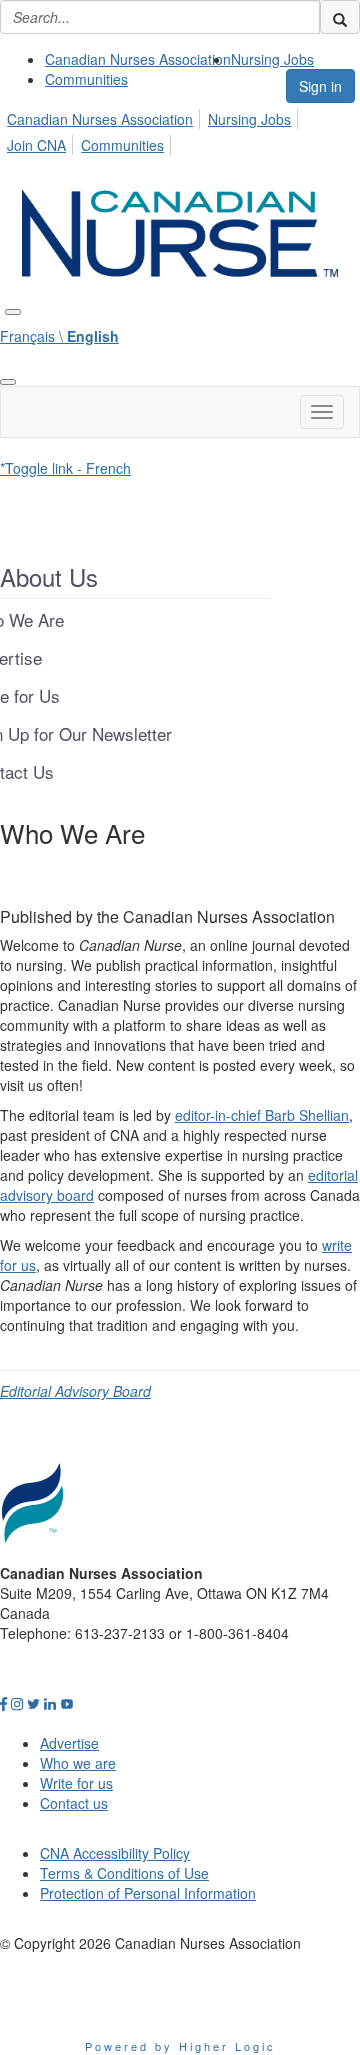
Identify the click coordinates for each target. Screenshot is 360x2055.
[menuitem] (138, 59)
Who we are (78, 1763)
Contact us (74, 1803)
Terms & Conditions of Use (124, 1873)
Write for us (76, 1783)
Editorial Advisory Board (75, 1391)
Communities (86, 79)
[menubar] (180, 129)
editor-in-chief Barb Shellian (262, 1115)
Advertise (69, 1743)
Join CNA (36, 145)
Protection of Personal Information (148, 1893)
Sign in (320, 86)
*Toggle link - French (65, 468)
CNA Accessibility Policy (115, 1853)
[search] (340, 17)
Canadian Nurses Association (138, 59)
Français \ (59, 336)
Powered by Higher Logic (180, 2046)
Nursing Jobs (272, 59)
